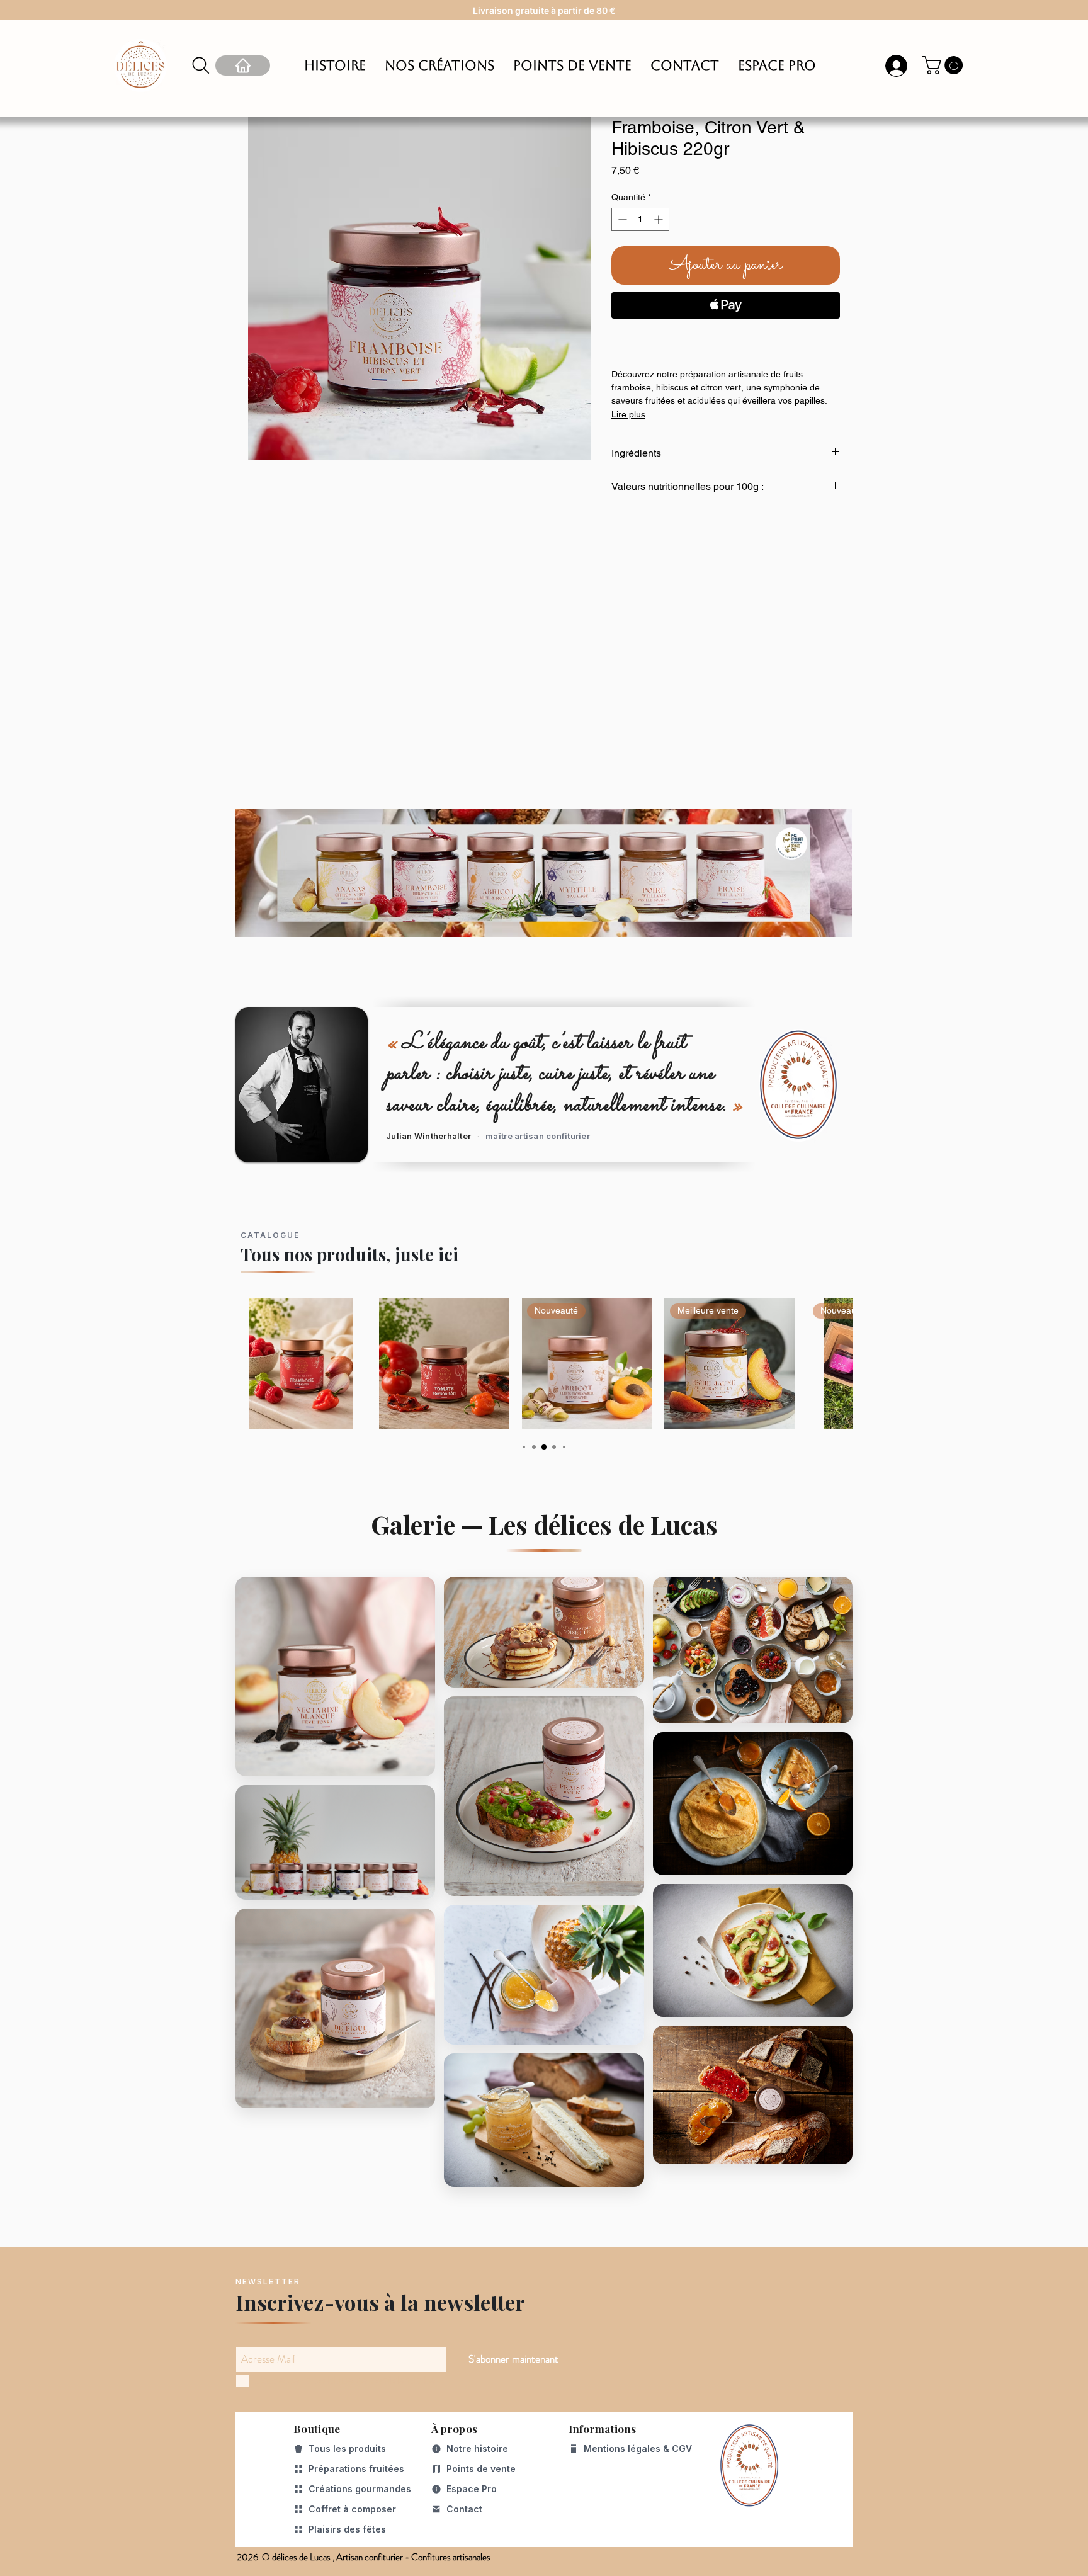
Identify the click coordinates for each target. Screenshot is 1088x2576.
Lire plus (628, 414)
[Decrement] (621, 219)
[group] (544, 1364)
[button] (945, 65)
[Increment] (660, 219)
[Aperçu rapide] (301, 1364)
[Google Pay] (726, 339)
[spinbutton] (640, 219)
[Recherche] (201, 65)
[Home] (243, 65)
